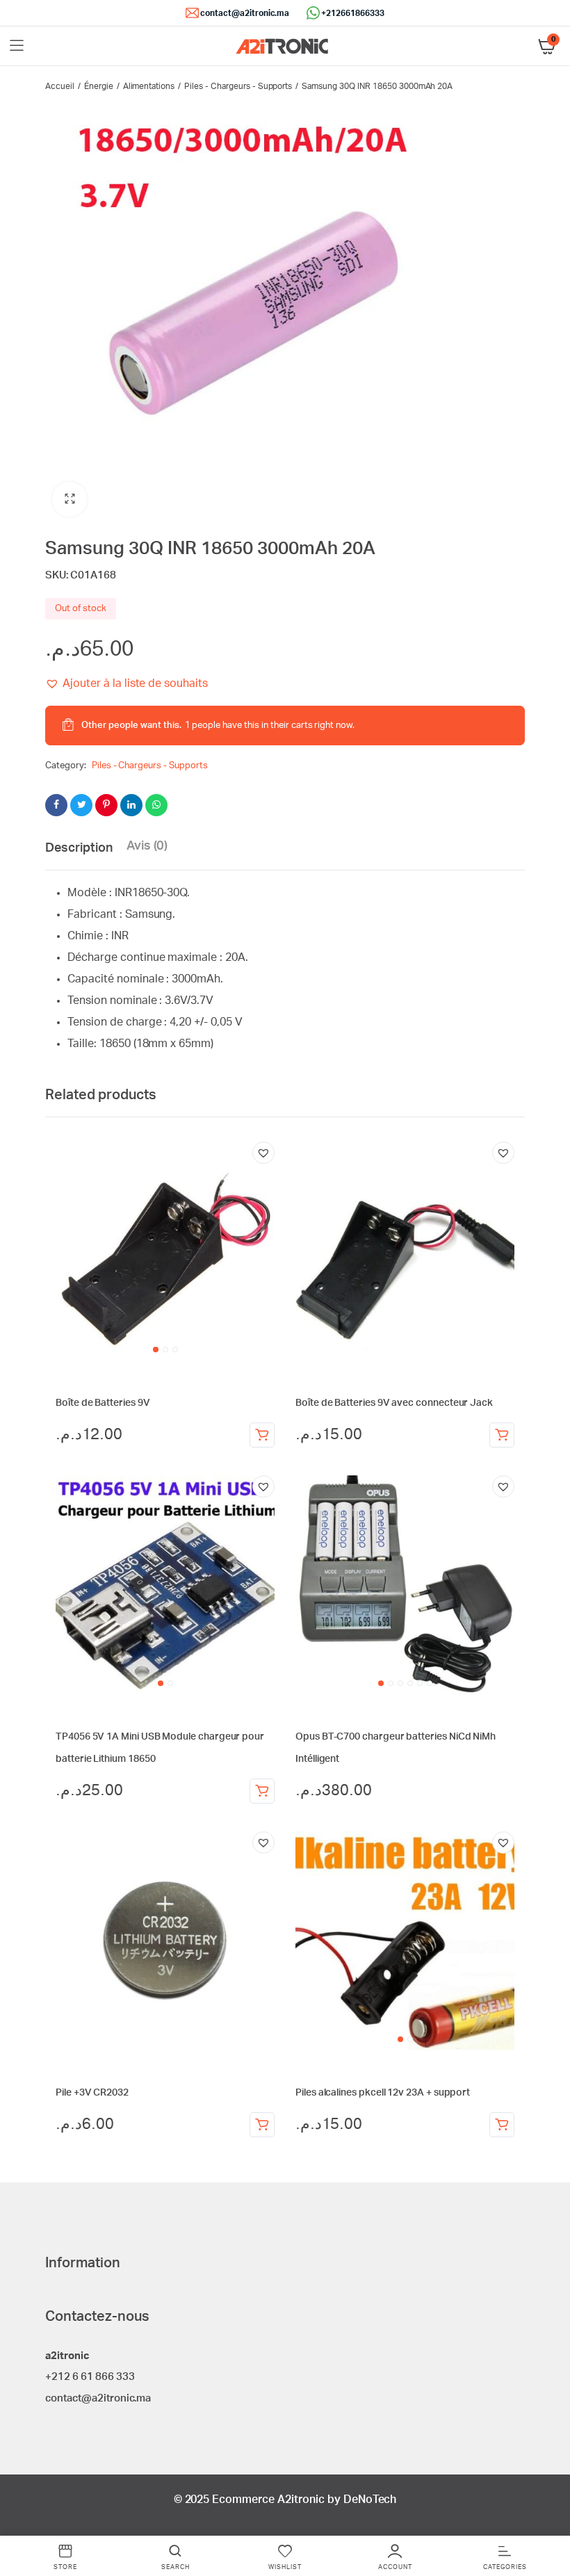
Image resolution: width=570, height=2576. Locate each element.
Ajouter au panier (262, 1435)
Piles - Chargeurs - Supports (238, 86)
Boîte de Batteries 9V (103, 1403)
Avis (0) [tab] (147, 846)
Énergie (99, 86)
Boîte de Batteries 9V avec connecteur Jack (394, 1403)
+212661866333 (353, 13)
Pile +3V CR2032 (92, 2093)
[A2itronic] (282, 46)
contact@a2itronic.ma (245, 13)
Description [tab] (79, 848)
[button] (70, 499)
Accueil (60, 86)
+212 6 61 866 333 (90, 2377)
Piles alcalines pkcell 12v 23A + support (383, 2093)
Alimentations (149, 86)
